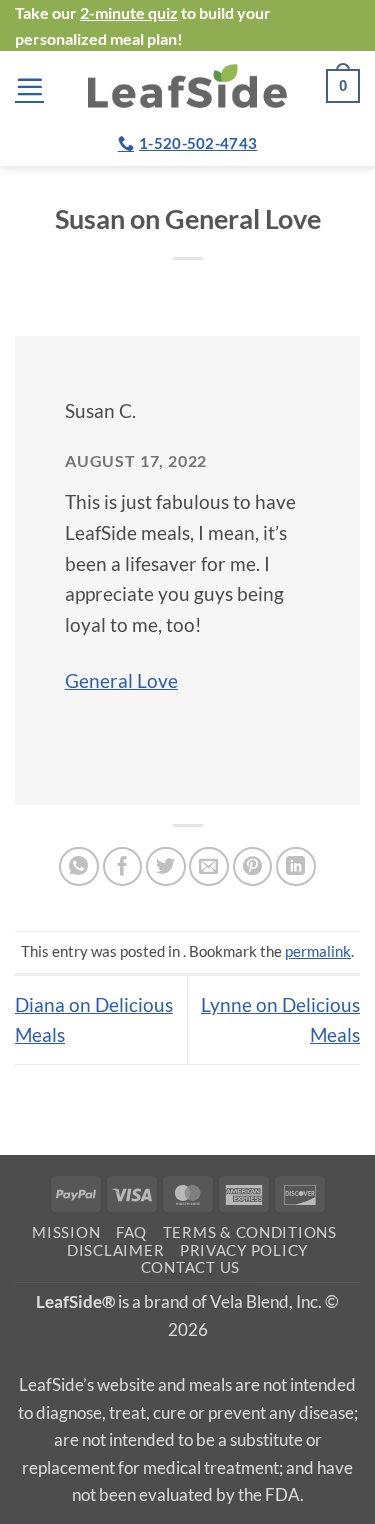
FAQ (131, 1232)
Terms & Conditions (250, 1232)
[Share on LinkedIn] (296, 867)
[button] (29, 86)
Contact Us (190, 1267)
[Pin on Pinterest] (253, 867)
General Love (121, 680)
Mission (66, 1232)
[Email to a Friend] (209, 867)
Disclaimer (115, 1250)
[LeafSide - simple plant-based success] (188, 85)
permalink (318, 951)
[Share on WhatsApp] (79, 867)
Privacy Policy (244, 1250)
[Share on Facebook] (123, 867)
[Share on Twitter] (166, 867)
